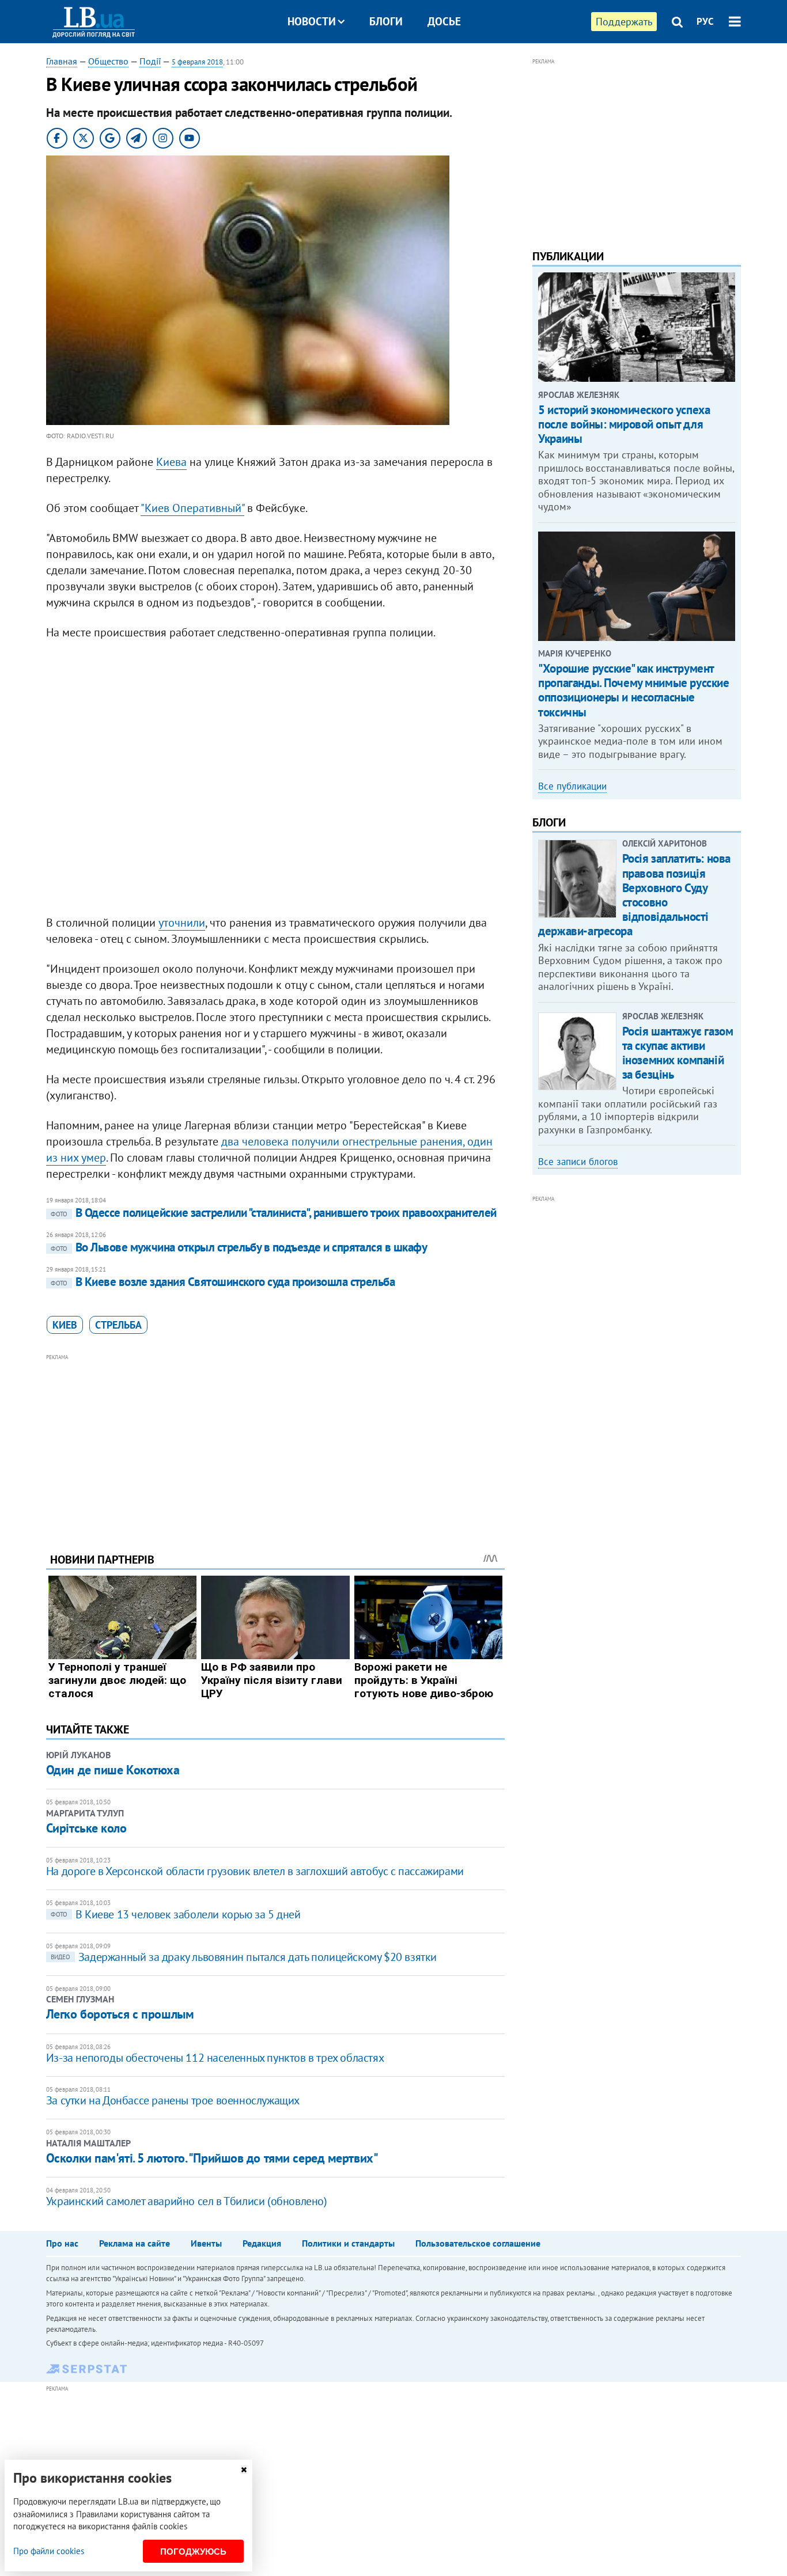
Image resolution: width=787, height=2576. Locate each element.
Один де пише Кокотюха (113, 1770)
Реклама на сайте (135, 2243)
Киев (65, 1325)
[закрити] (244, 2470)
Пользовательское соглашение (478, 2243)
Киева (171, 462)
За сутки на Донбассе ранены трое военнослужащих (173, 2100)
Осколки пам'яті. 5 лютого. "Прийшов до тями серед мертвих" (212, 2158)
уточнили (182, 923)
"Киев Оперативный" (192, 508)
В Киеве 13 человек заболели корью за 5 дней (176, 1914)
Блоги (386, 21)
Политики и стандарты (348, 2243)
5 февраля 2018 (197, 62)
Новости (312, 21)
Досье (444, 21)
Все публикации (572, 786)
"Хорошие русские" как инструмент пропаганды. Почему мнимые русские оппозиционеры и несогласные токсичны (633, 690)
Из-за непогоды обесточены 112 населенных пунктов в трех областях (215, 2058)
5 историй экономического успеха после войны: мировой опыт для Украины (624, 424)
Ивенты (206, 2243)
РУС (705, 21)
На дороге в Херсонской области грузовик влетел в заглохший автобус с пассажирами (255, 1871)
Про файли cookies (49, 2551)
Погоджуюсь (193, 2552)
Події (150, 61)
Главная (62, 61)
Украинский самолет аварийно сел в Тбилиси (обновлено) (187, 2201)
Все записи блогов (578, 1162)
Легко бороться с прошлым (120, 2014)
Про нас (62, 2243)
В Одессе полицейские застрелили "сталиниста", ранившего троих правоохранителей (274, 1213)
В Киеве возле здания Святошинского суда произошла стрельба (223, 1282)
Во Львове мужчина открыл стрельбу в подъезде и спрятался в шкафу (239, 1247)
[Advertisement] (275, 1444)
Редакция (262, 2243)
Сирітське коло (86, 1828)
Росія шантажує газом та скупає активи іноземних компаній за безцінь (678, 1053)
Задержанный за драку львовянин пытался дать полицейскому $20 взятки (244, 1957)
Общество (108, 61)
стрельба (118, 1325)
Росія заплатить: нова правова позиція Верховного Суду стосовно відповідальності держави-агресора (634, 895)
